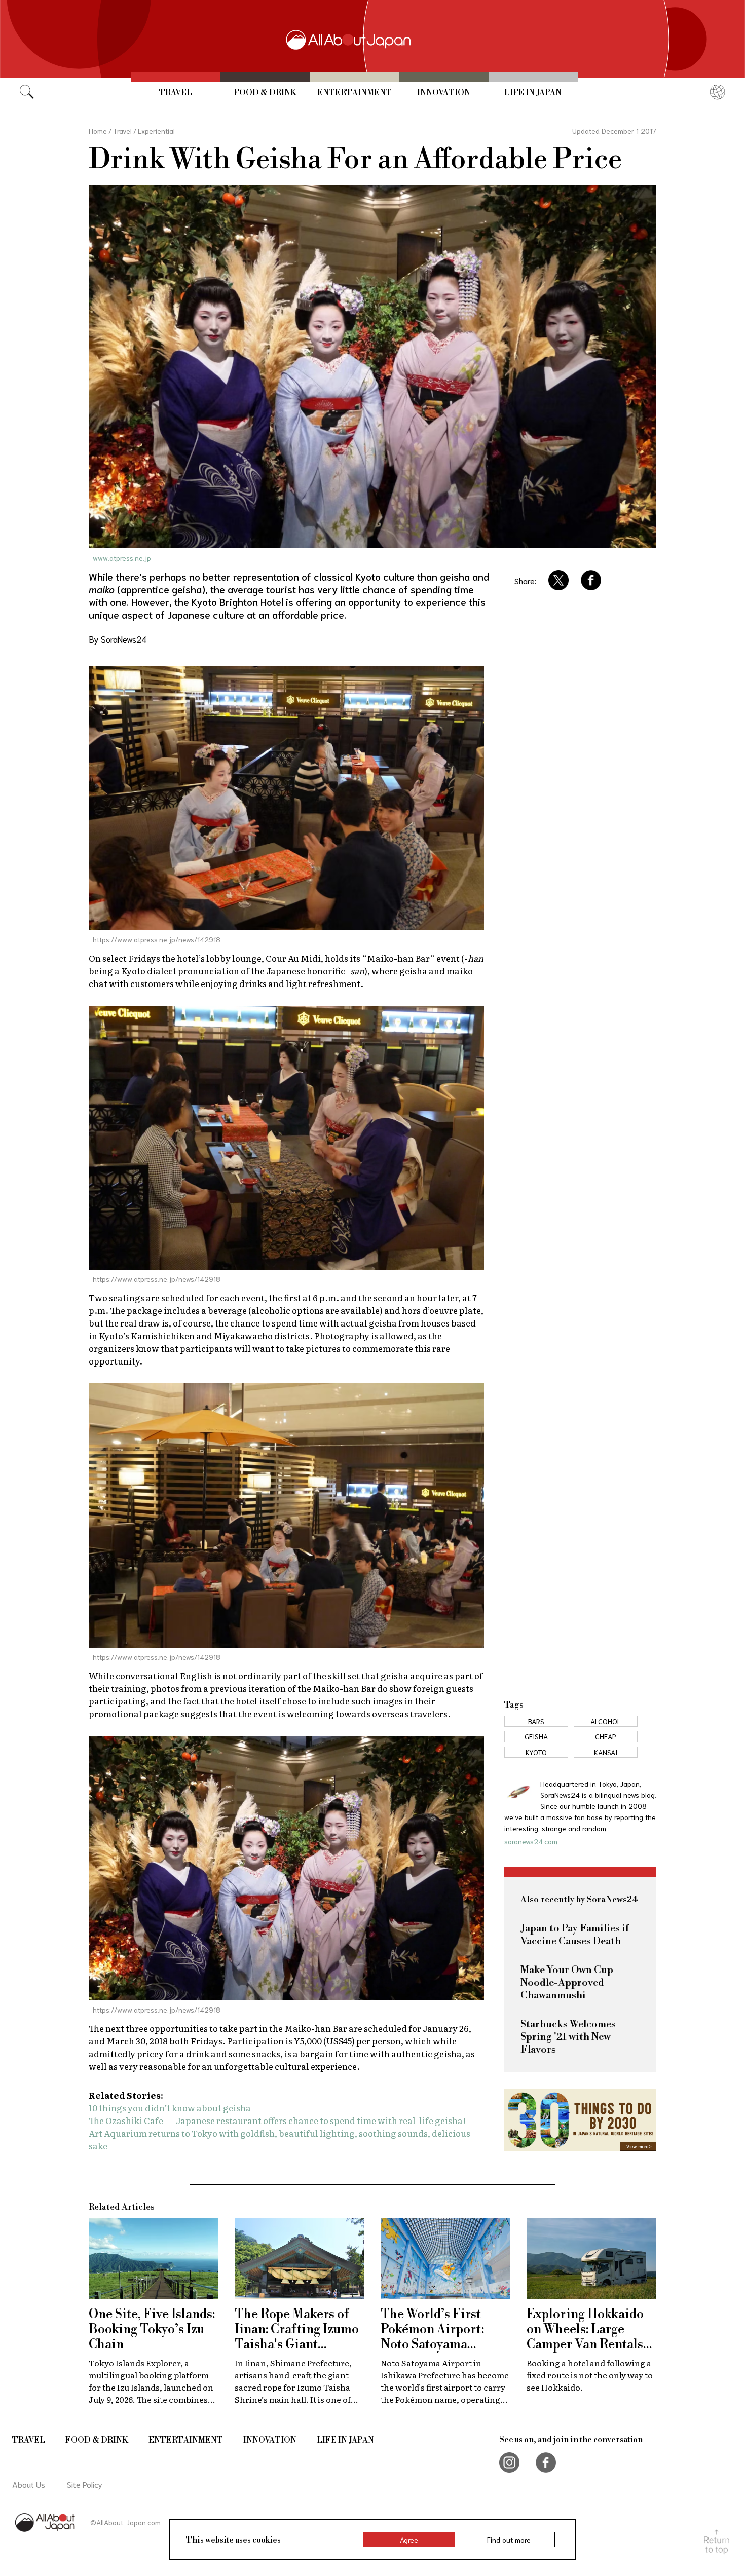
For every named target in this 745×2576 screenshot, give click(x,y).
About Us (29, 2484)
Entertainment (355, 93)
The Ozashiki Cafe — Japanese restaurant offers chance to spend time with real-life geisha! (277, 2120)
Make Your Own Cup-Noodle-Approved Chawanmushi (569, 1983)
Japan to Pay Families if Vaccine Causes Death (575, 1935)
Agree (409, 2540)
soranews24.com (531, 1841)
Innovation (444, 93)
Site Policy (85, 2484)
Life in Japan (533, 93)
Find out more (509, 2540)
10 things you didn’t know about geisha (170, 2108)
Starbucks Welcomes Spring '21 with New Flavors (568, 2037)
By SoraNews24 (118, 639)
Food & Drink (265, 93)
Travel (176, 93)
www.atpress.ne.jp (122, 558)
